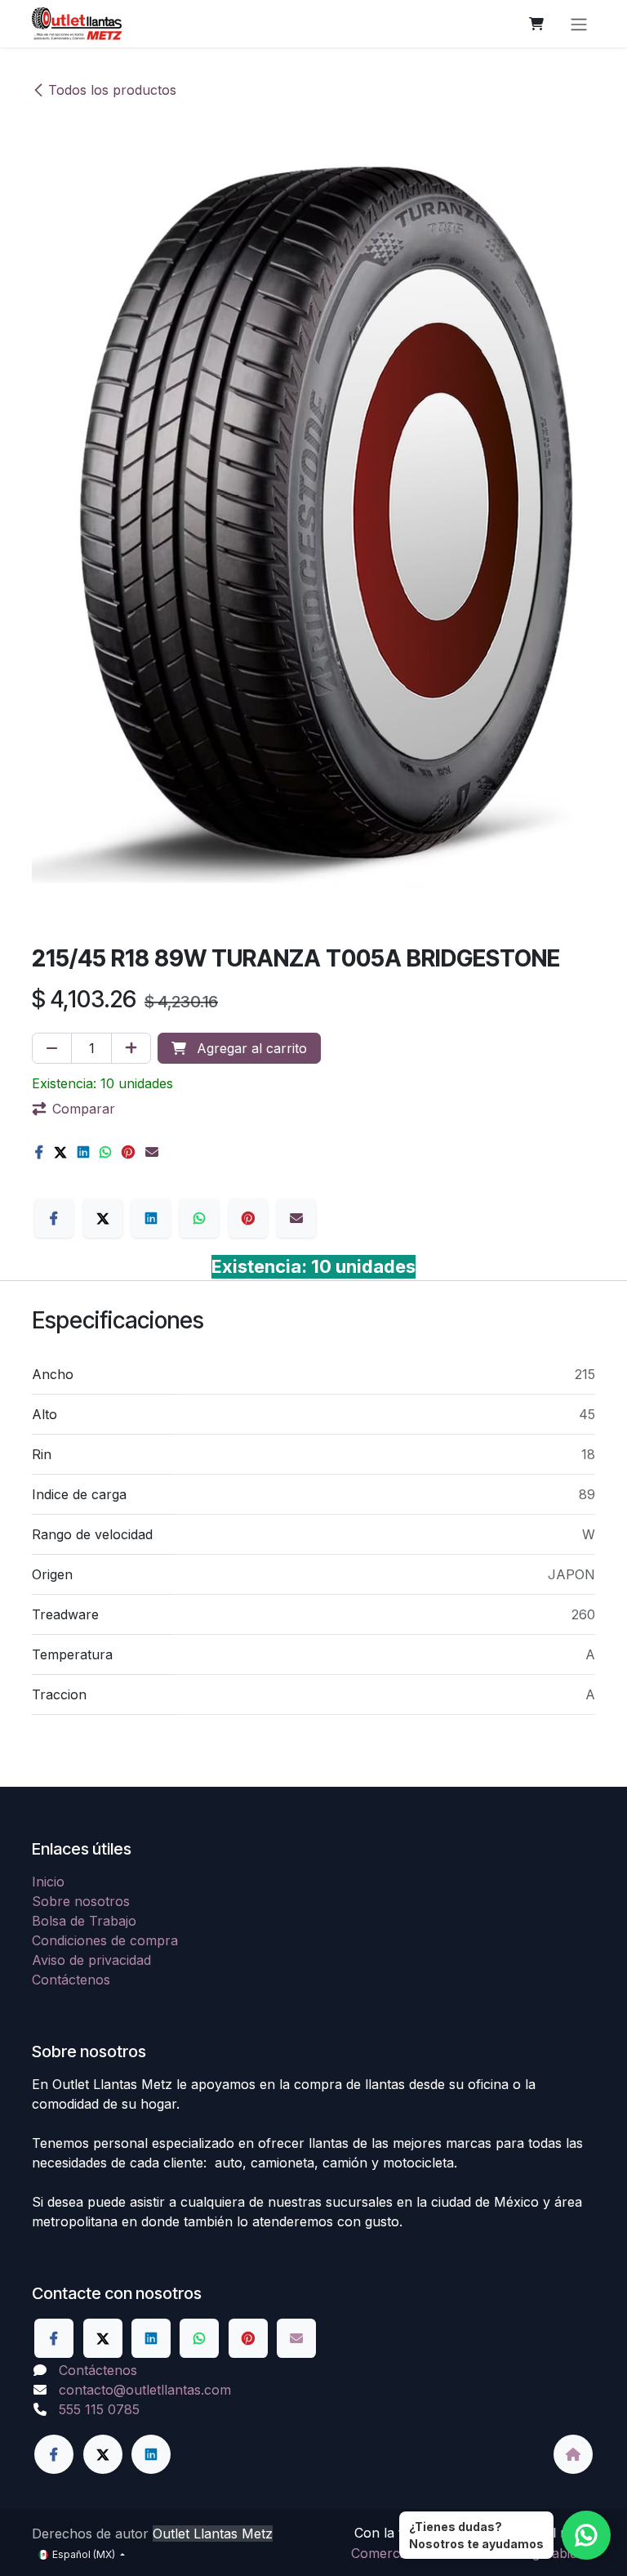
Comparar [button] (84, 1109)
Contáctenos (71, 1980)
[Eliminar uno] (52, 1048)
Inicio (48, 1882)
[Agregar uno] (131, 1048)
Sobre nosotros (81, 1901)
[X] (60, 1152)
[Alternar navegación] (579, 24)
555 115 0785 (99, 2409)
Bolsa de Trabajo (84, 1921)
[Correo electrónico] (152, 1152)
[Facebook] (39, 1152)
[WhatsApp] (105, 1152)
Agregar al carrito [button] (250, 1048)
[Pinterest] (128, 1152)
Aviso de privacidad (91, 1960)
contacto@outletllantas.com (145, 2390)
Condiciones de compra (105, 1940)
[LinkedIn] (83, 1152)
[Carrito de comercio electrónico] (536, 24)
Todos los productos (112, 90)
